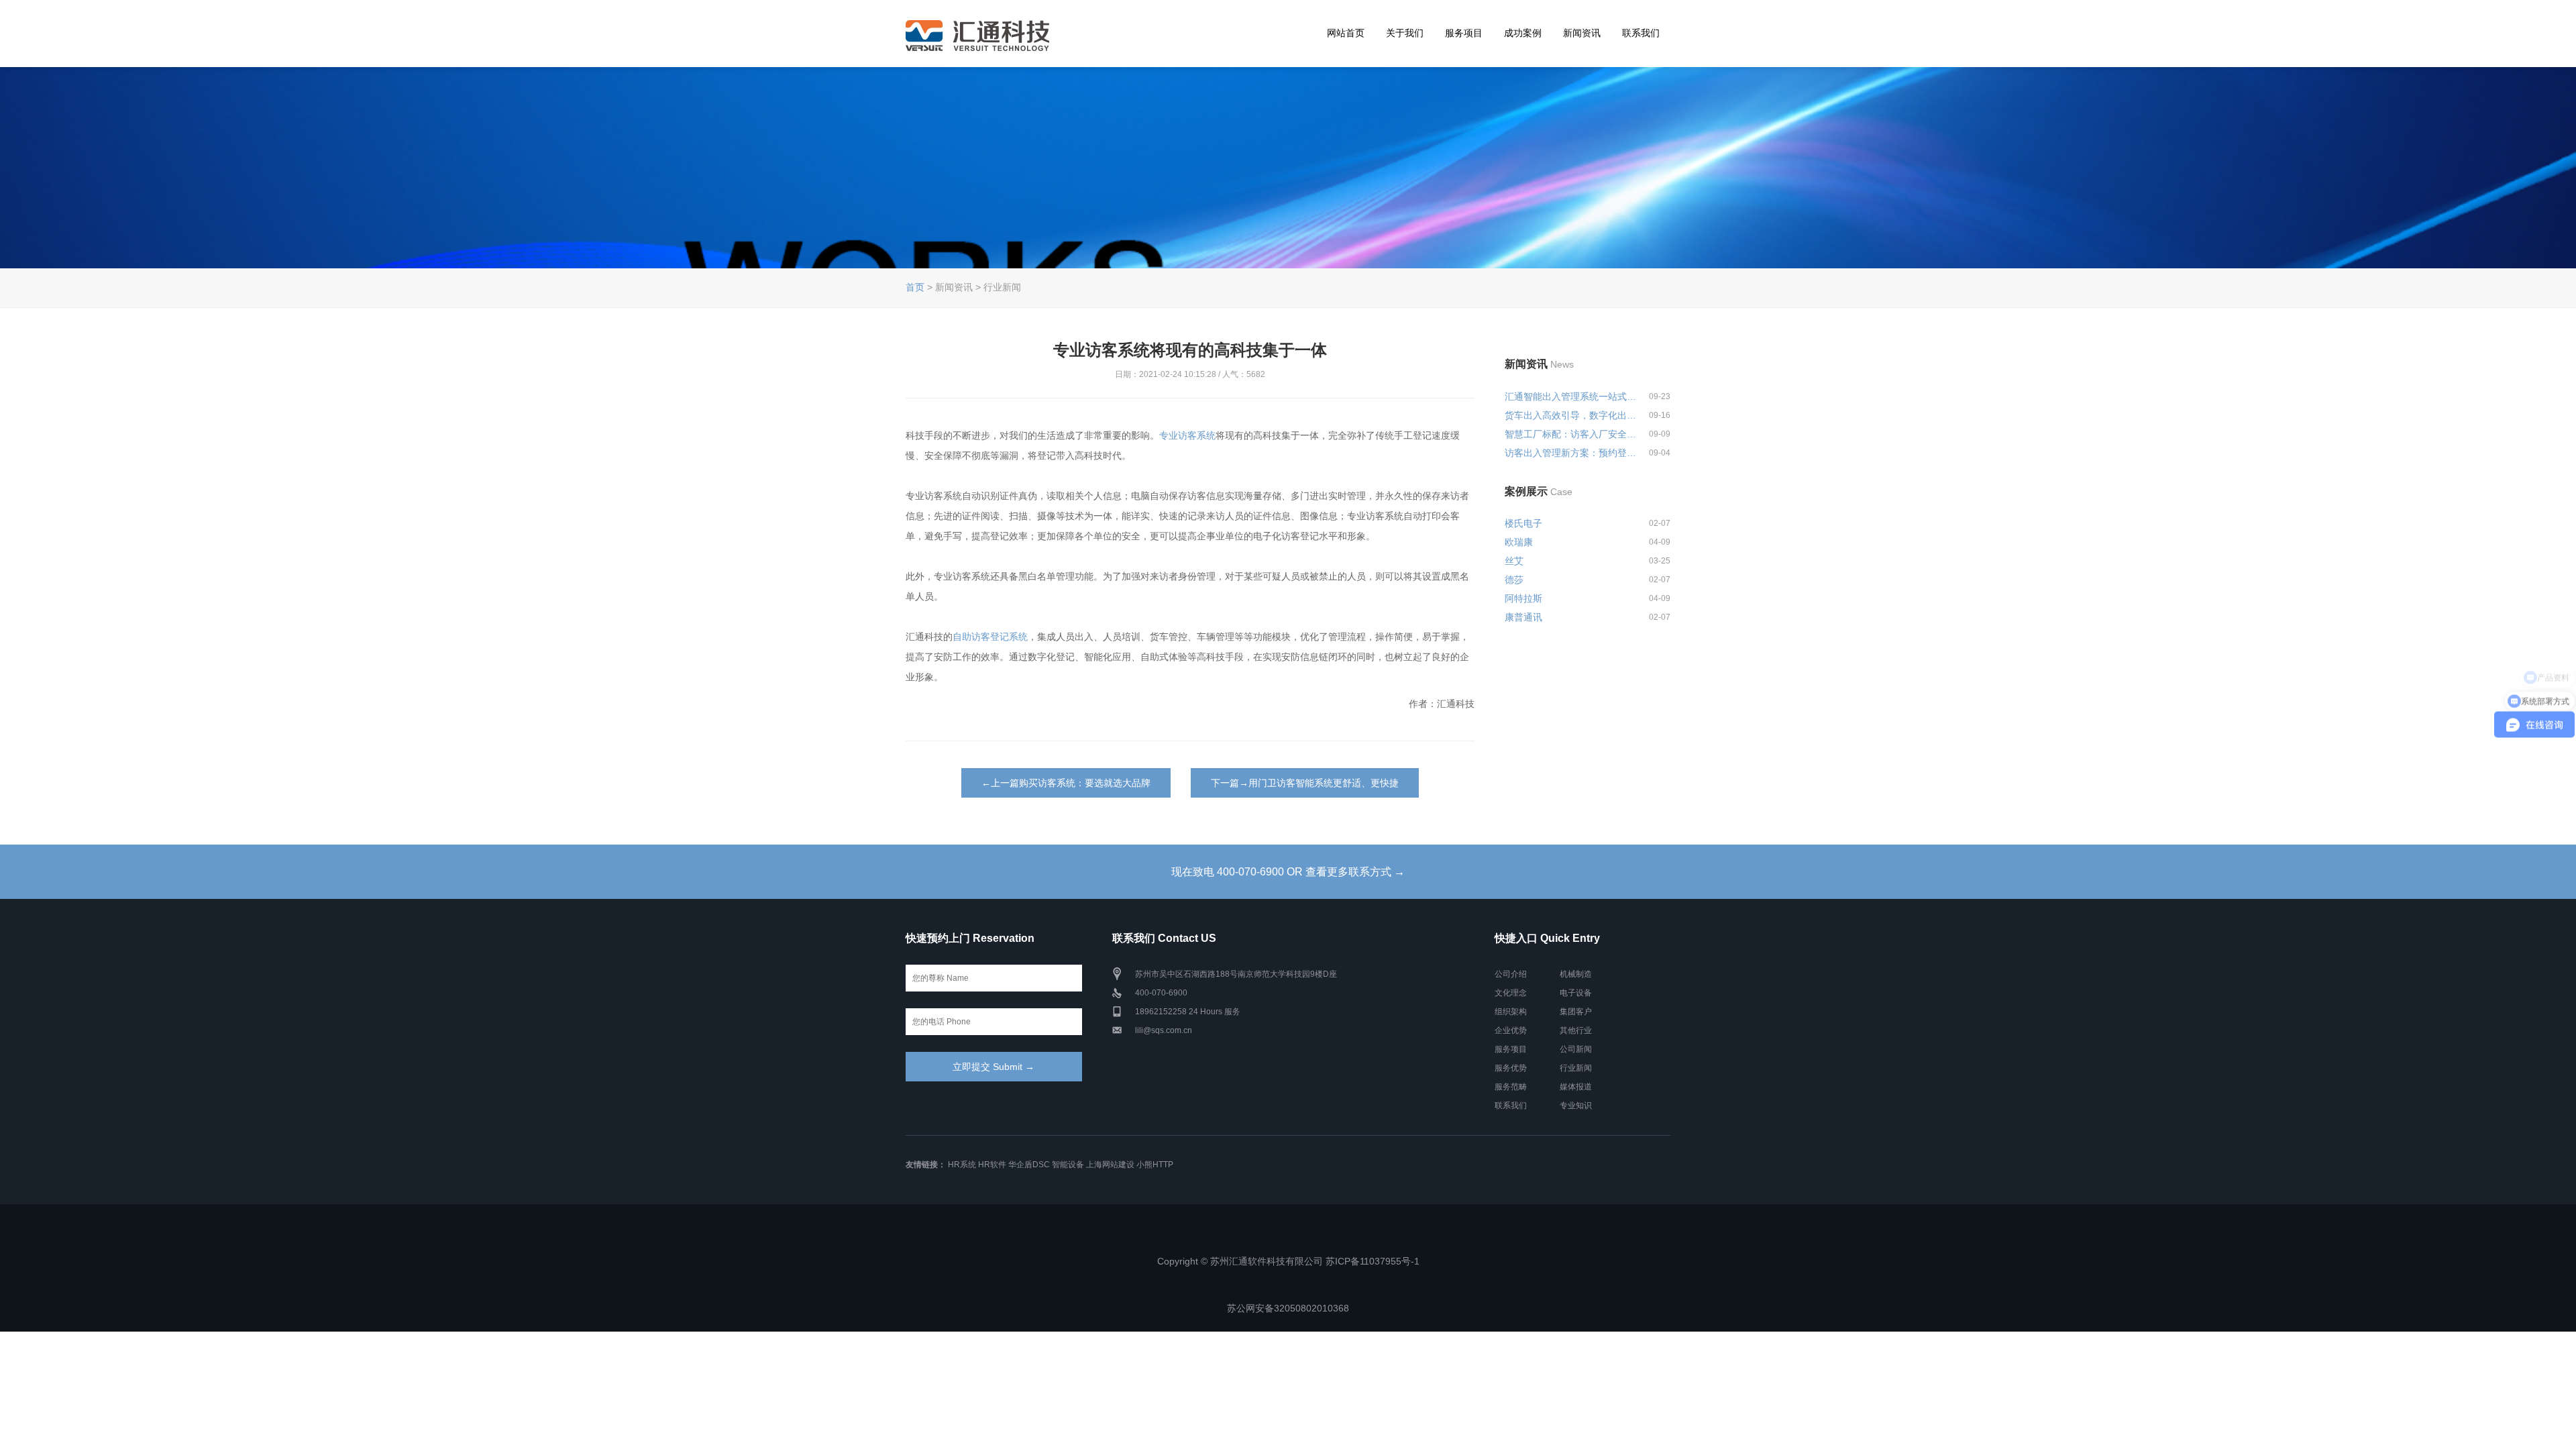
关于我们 (1405, 33)
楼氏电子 (1523, 523)
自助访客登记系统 (990, 637)
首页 (915, 287)
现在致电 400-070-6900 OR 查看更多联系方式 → (1288, 872)
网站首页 (1346, 33)
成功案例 (1523, 33)
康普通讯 (1523, 617)
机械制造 (1576, 974)
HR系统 (962, 1165)
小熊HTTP (1155, 1165)
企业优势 (1511, 1030)
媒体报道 (1576, 1087)
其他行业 (1576, 1030)
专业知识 (1576, 1106)
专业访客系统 (1187, 435)
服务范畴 (1511, 1087)
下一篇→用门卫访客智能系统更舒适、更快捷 (1305, 783)
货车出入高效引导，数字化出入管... (1571, 415)
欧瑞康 (1519, 542)
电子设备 (1576, 993)
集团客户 (1576, 1012)
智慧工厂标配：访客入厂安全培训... (1571, 434)
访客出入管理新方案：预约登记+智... (1571, 453)
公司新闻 (1576, 1049)
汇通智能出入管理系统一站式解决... (1571, 396)
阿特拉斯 (1523, 598)
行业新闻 (1576, 1068)
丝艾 (1514, 561)
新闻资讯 (1582, 33)
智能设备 (1068, 1165)
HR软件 (992, 1165)
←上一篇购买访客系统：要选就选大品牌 (1066, 783)
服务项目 (1464, 33)
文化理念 (1511, 993)
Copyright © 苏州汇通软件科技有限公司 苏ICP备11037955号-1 (1288, 1261)
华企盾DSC (1029, 1165)
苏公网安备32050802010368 (1288, 1308)
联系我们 (1641, 33)
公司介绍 (1511, 974)
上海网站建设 (1110, 1165)
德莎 (1514, 580)
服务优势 (1511, 1068)
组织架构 (1511, 1012)
